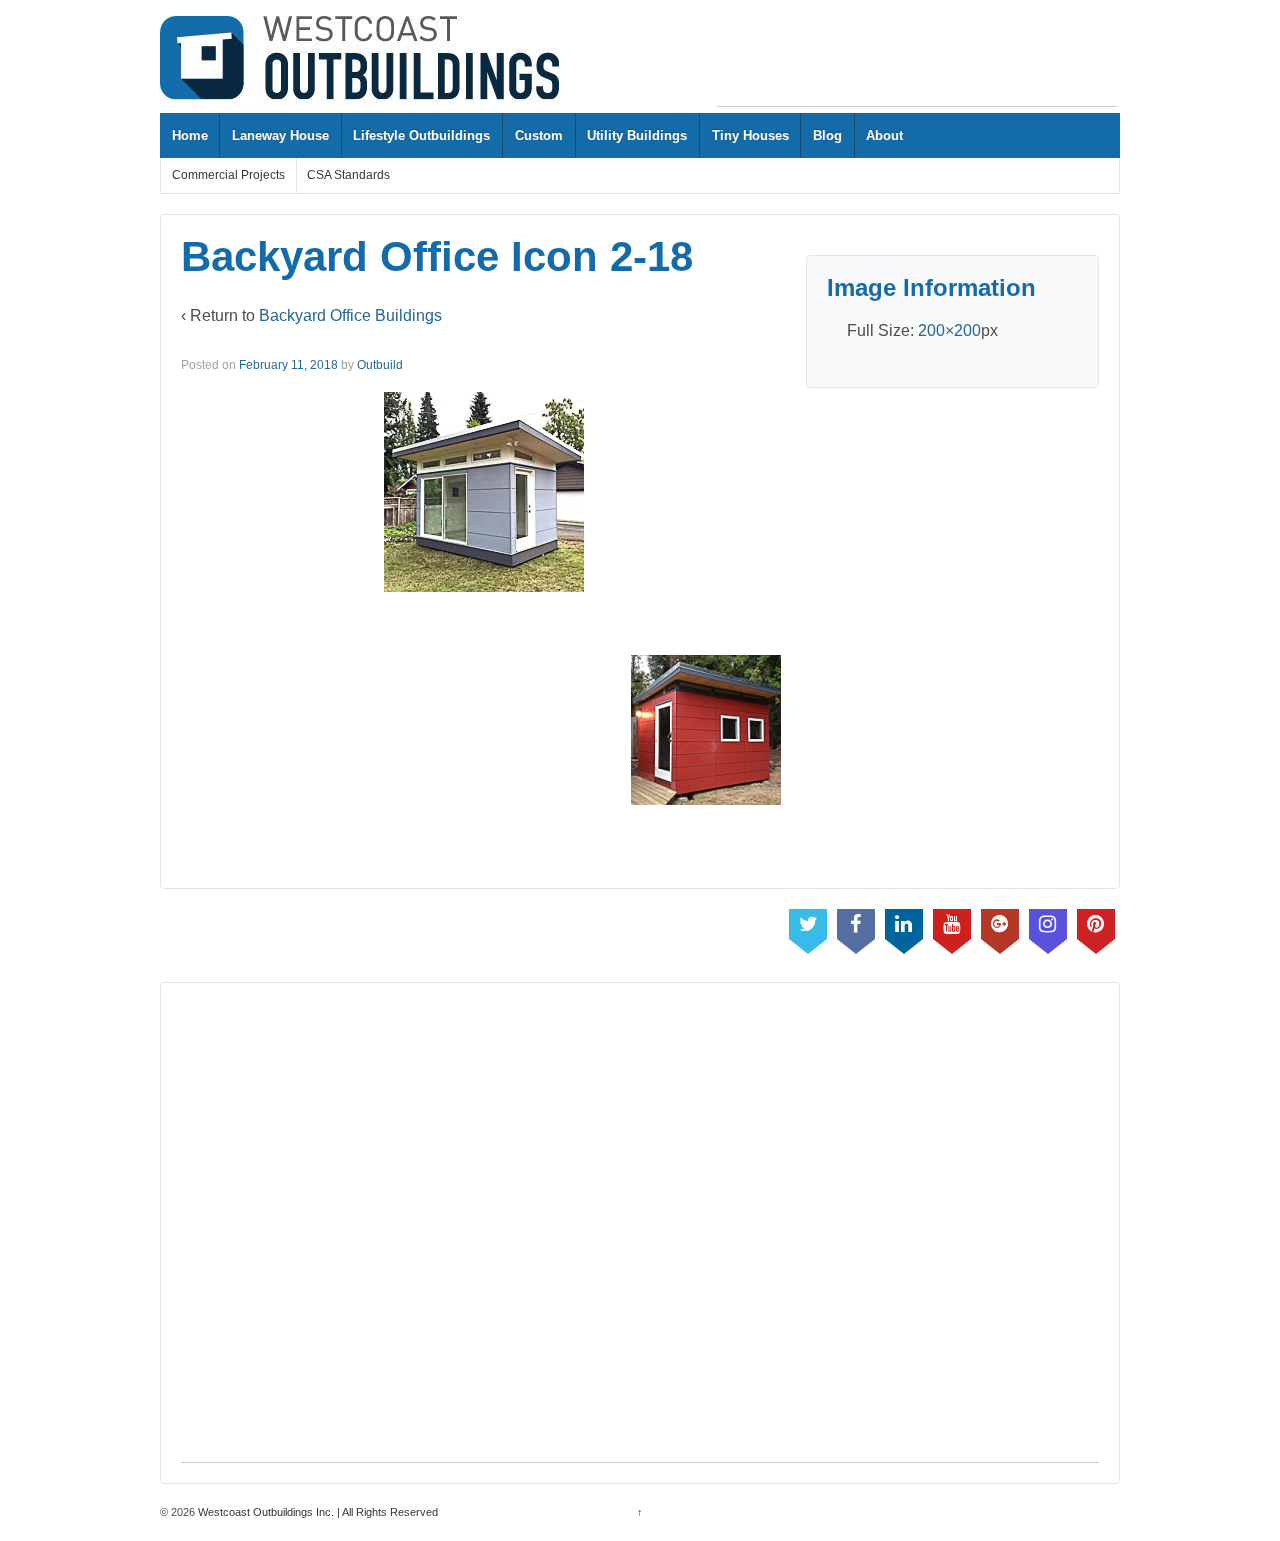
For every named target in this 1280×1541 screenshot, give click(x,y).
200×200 (949, 330)
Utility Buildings (637, 135)
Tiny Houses (750, 135)
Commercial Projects (228, 175)
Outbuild (380, 365)
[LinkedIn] (904, 927)
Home (190, 135)
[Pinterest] (1096, 927)
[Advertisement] (917, 61)
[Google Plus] (1000, 927)
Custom (539, 135)
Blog (827, 135)
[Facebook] (856, 927)
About (884, 135)
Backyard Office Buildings (350, 315)
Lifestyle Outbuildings (421, 135)
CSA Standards (348, 175)
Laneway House (280, 135)
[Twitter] (808, 927)
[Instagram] (1048, 927)
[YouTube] (952, 927)
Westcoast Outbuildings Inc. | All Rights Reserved (316, 1512)
